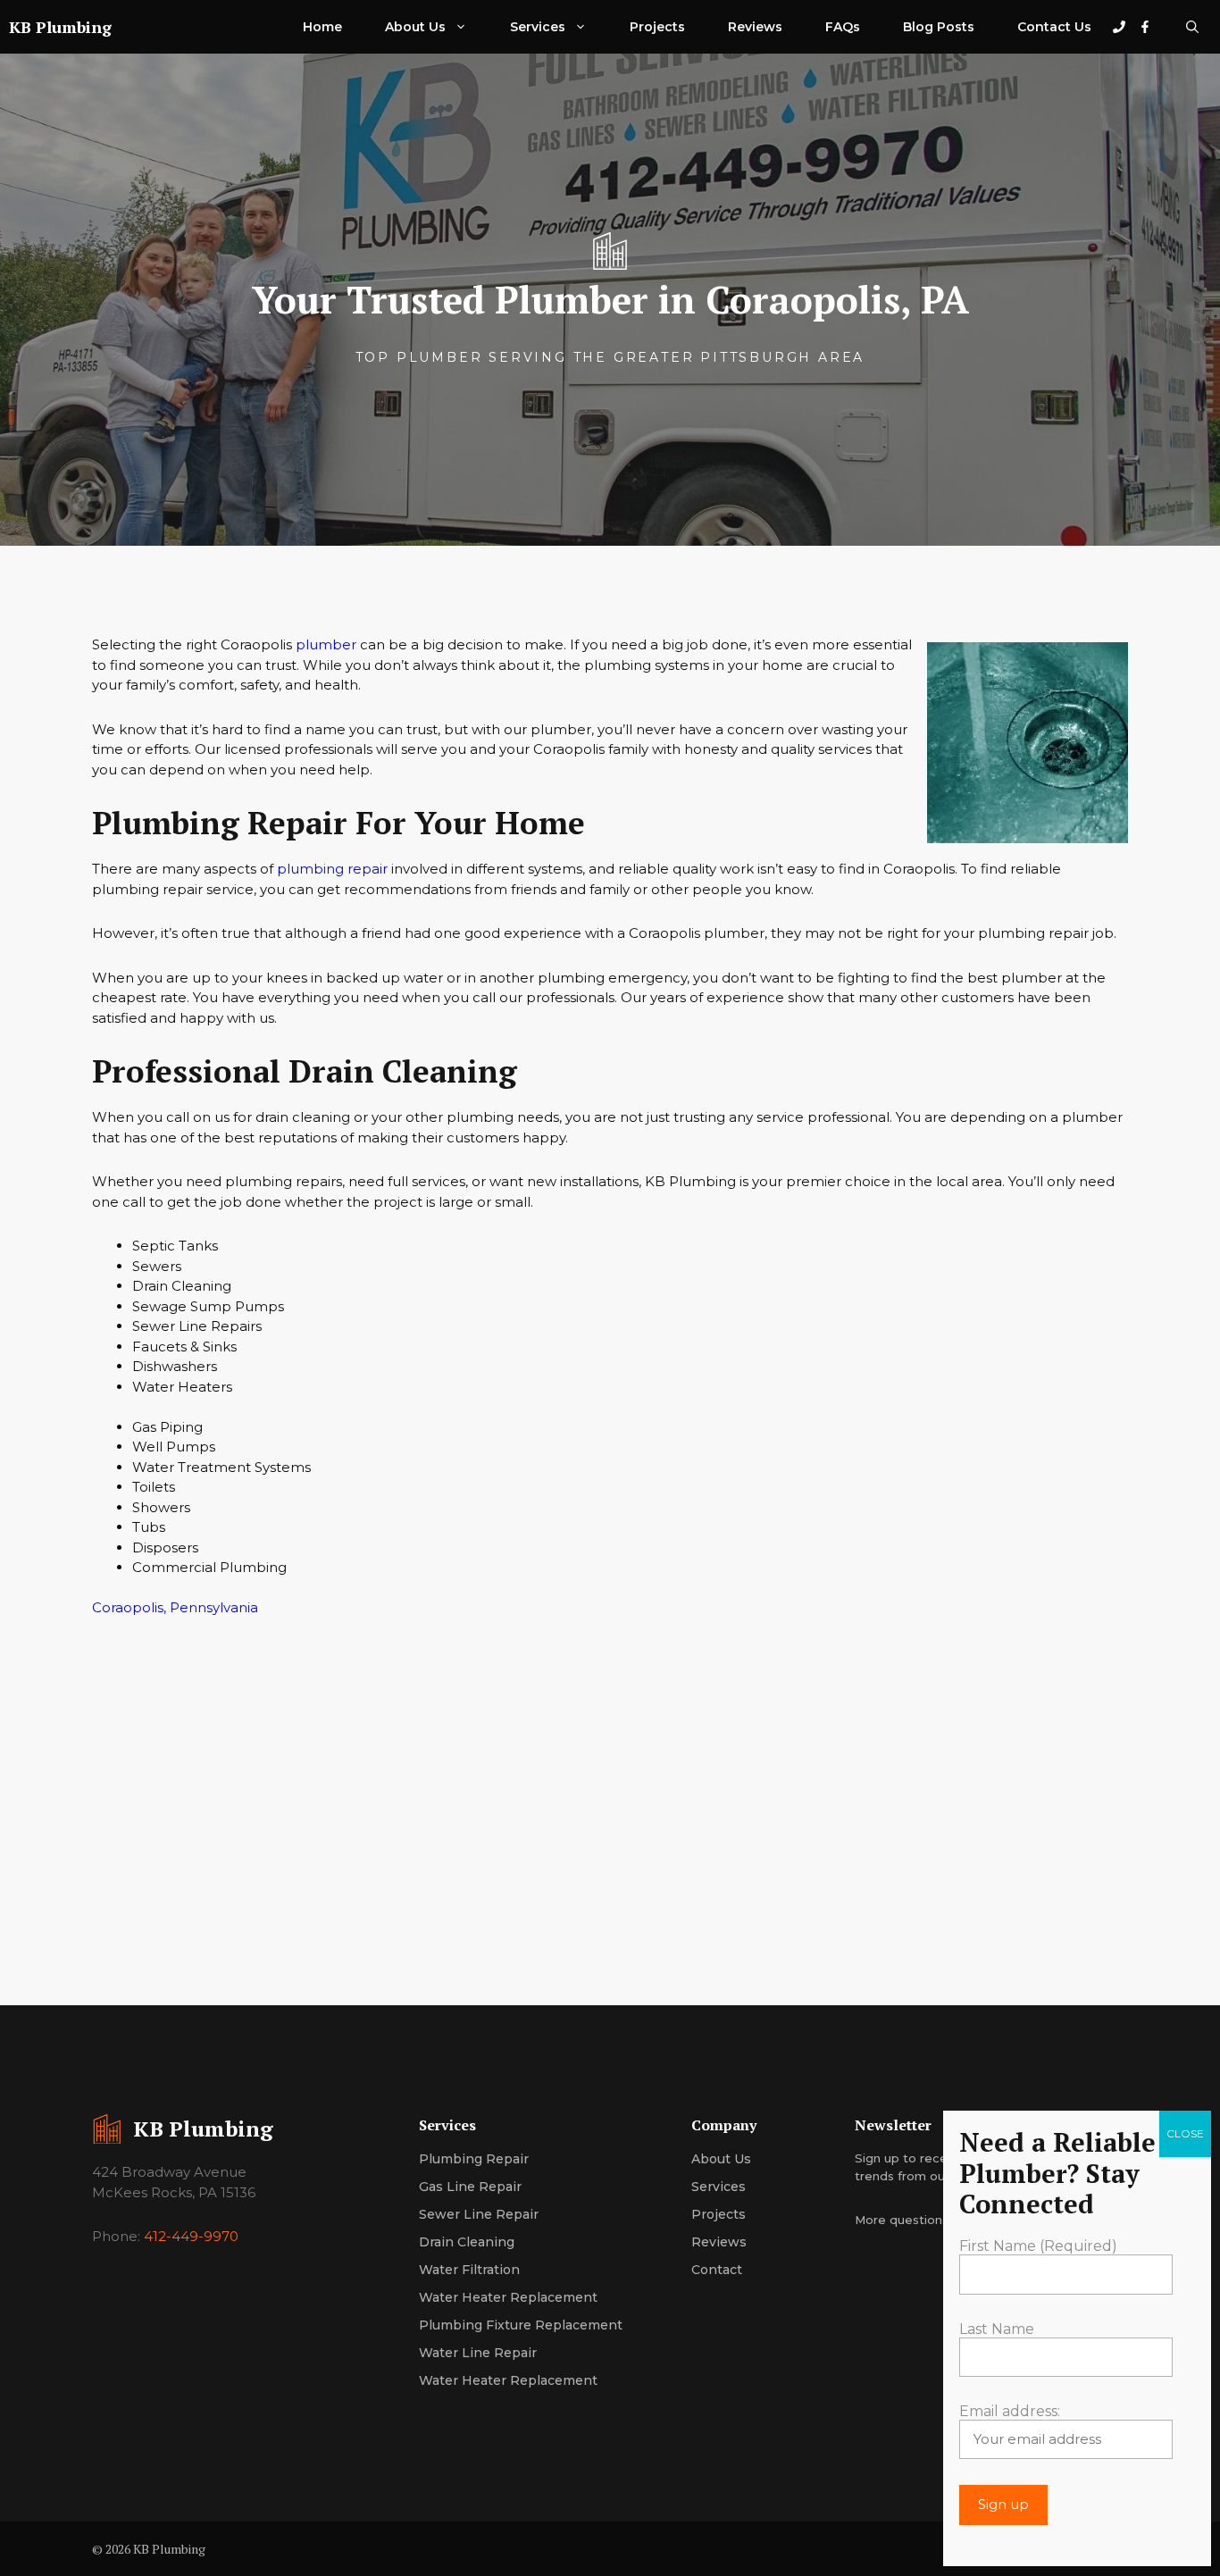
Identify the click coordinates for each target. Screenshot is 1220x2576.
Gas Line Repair (470, 2187)
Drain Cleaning (467, 2242)
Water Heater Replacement (508, 2297)
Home (322, 27)
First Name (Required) (1038, 2247)
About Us (415, 27)
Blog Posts (939, 27)
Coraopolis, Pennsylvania (175, 1607)
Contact (717, 2270)
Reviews (755, 27)
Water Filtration (469, 2270)
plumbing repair (332, 869)
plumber (326, 644)
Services (538, 27)
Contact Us (1054, 27)
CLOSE (1185, 2133)
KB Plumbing (60, 27)
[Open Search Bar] (1192, 27)
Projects (657, 27)
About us (721, 2159)
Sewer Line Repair (479, 2214)
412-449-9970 (191, 2236)
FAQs (843, 27)
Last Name (997, 2329)
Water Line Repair (478, 2353)
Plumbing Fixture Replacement (521, 2325)
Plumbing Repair (474, 2159)
